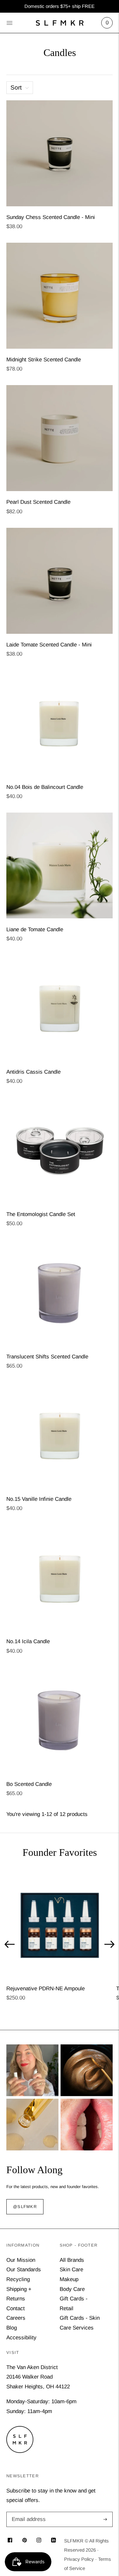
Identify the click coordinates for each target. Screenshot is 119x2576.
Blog (12, 2328)
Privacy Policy (79, 2559)
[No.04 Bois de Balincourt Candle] (60, 723)
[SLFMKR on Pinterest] (25, 2541)
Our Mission (21, 2260)
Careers (16, 2318)
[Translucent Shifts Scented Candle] (60, 1293)
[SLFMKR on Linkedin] (53, 2541)
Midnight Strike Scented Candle (44, 360)
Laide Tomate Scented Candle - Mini (49, 645)
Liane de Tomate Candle (35, 929)
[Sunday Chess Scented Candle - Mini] (60, 153)
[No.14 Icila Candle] (60, 1578)
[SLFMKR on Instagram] (39, 2541)
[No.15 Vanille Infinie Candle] (60, 1435)
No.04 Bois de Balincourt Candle (45, 787)
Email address (28, 2513)
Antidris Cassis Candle (33, 1072)
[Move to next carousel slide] (109, 1944)
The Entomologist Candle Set (41, 1214)
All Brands (72, 2260)
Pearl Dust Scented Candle (38, 502)
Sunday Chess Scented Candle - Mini (51, 217)
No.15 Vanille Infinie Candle (39, 1499)
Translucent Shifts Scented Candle (47, 1357)
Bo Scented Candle (29, 1784)
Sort (16, 87)
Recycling (18, 2279)
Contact (16, 2308)
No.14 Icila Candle (28, 1641)
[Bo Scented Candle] (60, 1720)
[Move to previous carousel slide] (10, 1944)
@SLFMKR (25, 2207)
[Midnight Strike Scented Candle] (60, 296)
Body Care (72, 2289)
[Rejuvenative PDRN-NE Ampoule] (59, 1925)
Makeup (69, 2279)
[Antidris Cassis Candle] (60, 1008)
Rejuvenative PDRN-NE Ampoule (46, 1989)
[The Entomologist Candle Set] (60, 1150)
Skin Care (71, 2270)
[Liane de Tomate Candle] (60, 866)
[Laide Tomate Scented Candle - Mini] (60, 581)
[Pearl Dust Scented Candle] (60, 438)
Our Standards (24, 2270)
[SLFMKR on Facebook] (10, 2541)
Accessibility (21, 2338)
